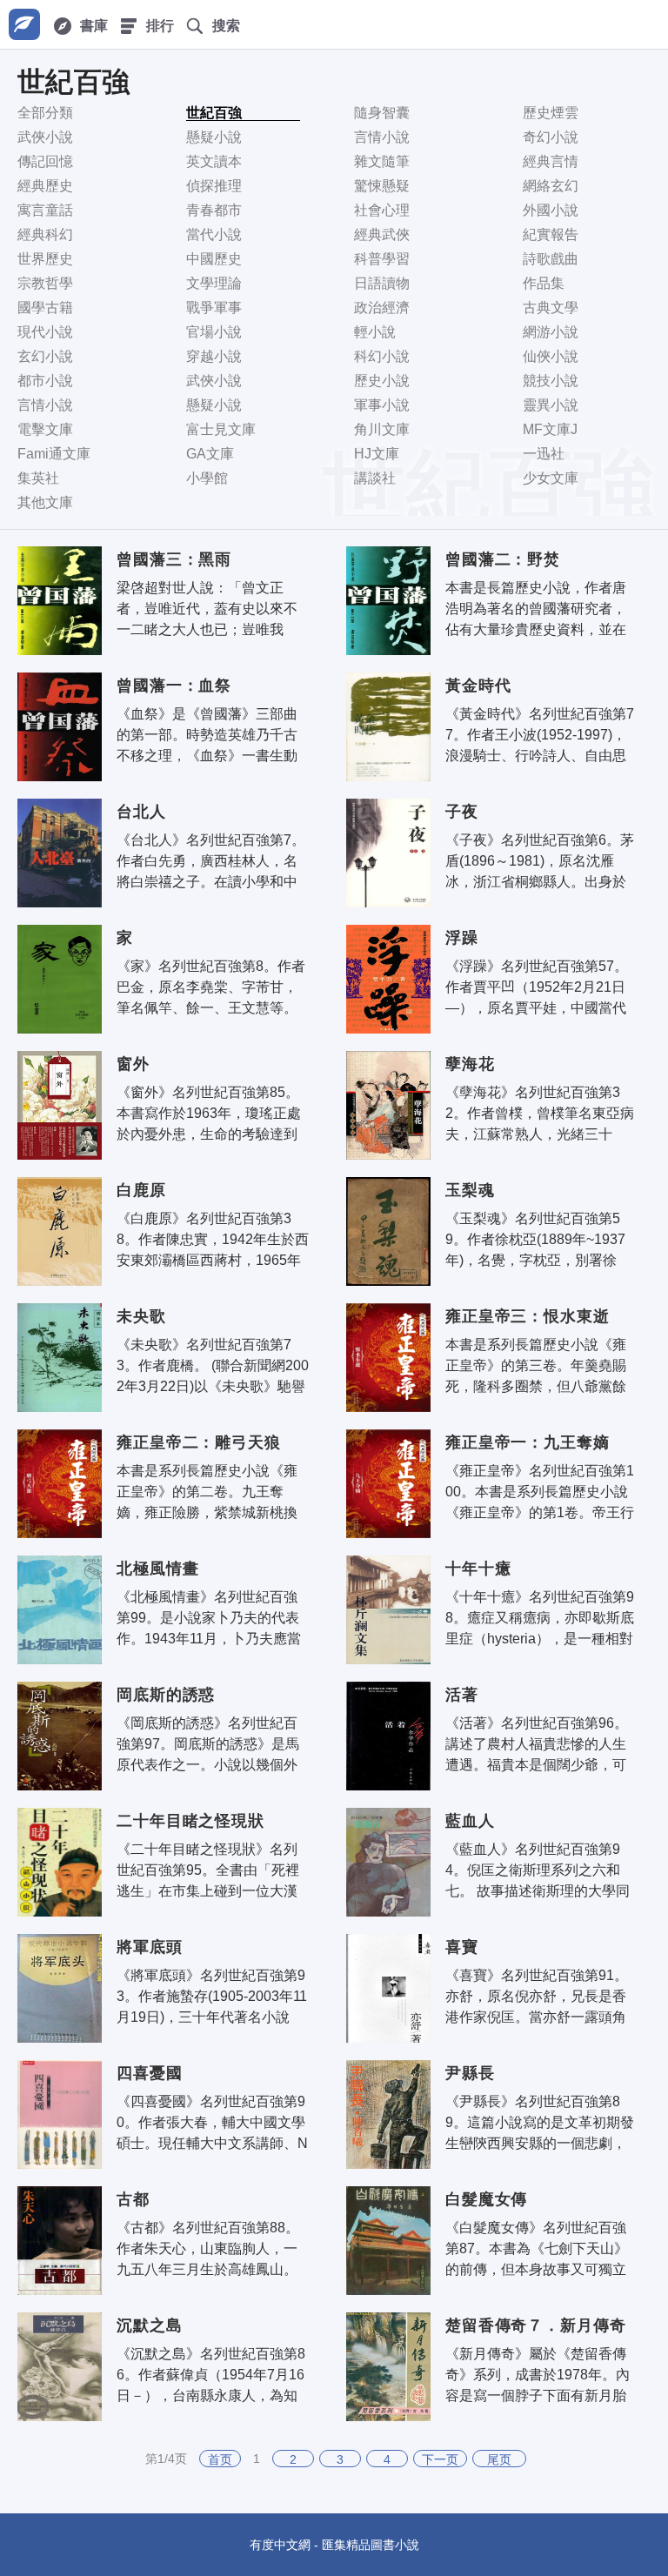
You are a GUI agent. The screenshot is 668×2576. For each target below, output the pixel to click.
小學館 (207, 478)
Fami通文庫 (54, 454)
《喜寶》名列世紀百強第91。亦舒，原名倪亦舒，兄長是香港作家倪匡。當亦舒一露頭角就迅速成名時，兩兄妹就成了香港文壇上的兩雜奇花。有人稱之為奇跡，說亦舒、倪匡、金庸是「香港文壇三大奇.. (537, 1997)
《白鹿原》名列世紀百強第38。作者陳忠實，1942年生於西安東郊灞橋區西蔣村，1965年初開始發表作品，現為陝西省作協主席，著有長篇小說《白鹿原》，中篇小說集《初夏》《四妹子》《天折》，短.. (213, 1240)
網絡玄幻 (551, 186)
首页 (220, 2459)
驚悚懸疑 (382, 186)
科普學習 (382, 259)
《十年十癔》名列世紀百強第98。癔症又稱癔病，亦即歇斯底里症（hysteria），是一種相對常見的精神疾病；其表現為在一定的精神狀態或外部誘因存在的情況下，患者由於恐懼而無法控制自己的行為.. (540, 1618)
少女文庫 (551, 478)
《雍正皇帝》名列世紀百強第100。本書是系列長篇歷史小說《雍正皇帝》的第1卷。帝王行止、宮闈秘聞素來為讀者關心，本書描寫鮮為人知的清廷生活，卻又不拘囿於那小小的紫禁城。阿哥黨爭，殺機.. (540, 1492)
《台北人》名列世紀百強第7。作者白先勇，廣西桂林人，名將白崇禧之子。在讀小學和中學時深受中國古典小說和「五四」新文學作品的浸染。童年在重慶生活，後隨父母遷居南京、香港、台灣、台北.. (211, 861)
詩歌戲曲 (551, 259)
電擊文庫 (45, 429)
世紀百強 (214, 113)
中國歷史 (214, 259)
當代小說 (214, 234)
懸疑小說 (214, 137)
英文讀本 (214, 161)
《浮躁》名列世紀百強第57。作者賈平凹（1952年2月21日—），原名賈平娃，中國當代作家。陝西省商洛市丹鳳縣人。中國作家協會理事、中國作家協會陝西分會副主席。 (537, 987)
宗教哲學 (45, 283)
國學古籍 (45, 308)
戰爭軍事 (214, 308)
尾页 (499, 2459)
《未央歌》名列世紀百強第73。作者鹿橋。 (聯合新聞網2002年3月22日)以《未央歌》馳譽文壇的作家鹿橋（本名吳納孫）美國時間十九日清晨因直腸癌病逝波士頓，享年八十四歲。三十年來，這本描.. (213, 1366)
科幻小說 (382, 356)
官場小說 (214, 332)
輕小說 (375, 332)
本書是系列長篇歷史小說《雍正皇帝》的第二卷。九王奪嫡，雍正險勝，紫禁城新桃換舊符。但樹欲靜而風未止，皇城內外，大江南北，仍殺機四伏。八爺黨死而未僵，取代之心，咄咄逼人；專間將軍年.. (207, 1492)
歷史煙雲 (551, 113)
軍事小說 (382, 405)
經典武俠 (382, 234)
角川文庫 (382, 429)
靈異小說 (551, 405)
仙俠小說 (551, 356)
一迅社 (544, 454)
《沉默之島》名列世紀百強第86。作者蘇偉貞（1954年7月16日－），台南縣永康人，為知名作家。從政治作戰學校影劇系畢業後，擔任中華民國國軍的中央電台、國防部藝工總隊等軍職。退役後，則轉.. (211, 2375)
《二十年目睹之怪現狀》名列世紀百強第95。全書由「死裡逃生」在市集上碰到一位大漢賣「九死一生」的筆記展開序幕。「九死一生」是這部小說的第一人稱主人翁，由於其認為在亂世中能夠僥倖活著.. (208, 1870)
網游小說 (551, 332)
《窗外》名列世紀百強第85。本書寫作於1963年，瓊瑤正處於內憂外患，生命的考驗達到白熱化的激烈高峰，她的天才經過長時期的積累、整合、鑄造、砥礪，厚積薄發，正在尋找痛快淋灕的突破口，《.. (209, 1114)
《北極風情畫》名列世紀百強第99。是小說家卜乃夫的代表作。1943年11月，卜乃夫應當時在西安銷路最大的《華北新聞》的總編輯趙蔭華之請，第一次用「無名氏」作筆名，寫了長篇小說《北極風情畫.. (209, 1618)
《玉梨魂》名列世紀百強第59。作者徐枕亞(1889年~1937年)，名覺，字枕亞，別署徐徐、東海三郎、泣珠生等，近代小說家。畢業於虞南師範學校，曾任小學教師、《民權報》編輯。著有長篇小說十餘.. (539, 1240)
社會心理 (382, 210)
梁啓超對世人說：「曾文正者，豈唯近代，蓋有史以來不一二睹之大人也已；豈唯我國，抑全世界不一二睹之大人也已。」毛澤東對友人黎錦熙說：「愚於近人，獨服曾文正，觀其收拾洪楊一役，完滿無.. (207, 609)
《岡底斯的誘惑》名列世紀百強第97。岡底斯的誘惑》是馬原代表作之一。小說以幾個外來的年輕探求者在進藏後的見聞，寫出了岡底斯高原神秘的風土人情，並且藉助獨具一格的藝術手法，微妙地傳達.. (208, 1744)
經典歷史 (45, 186)
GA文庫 (210, 454)
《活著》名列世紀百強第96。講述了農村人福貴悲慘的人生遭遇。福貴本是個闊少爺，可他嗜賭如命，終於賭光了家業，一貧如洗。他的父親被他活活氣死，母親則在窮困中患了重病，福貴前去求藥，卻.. (537, 1744)
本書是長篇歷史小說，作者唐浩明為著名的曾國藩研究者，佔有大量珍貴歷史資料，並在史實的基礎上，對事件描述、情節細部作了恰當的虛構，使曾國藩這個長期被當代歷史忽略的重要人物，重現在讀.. (536, 609)
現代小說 (45, 332)
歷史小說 (382, 381)
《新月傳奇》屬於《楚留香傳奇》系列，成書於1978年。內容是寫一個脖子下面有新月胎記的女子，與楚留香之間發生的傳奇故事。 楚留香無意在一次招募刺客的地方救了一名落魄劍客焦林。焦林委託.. (538, 2375)
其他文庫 (45, 502)
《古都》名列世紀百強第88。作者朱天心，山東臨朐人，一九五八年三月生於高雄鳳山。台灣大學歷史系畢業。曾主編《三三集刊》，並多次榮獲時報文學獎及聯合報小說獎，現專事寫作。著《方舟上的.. (208, 2249)
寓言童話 (45, 210)
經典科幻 (45, 234)
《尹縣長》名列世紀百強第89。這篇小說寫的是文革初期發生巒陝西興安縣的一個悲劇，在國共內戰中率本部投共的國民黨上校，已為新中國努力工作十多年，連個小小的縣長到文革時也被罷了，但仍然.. (540, 2123)
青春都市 (214, 210)
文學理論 (214, 283)
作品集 (544, 283)
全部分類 (45, 113)
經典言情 (551, 161)
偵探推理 (214, 186)
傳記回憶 (45, 161)
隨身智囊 (382, 113)
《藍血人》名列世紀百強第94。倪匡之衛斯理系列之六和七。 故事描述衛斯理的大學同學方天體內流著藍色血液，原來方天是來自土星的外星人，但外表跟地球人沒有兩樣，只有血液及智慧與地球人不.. (538, 1870)
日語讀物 (382, 283)
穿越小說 (214, 356)
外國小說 (551, 210)
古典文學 (551, 308)
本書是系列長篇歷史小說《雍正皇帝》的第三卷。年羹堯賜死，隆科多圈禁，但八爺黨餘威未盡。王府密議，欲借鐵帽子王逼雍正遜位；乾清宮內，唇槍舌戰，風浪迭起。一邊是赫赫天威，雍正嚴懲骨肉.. (536, 1366)
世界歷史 (45, 259)
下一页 (440, 2459)
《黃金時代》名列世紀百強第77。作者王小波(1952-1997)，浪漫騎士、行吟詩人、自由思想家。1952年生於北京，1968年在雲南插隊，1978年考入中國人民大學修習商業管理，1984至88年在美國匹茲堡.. (541, 735)
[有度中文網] (24, 24)
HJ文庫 (377, 454)
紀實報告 (551, 234)
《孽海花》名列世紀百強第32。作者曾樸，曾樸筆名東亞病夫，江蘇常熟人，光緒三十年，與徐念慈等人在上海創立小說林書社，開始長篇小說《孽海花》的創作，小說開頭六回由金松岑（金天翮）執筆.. (540, 1114)
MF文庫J (550, 429)
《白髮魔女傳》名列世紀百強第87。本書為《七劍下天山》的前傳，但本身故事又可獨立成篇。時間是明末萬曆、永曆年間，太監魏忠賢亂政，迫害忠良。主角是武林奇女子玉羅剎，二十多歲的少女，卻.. (537, 2249)
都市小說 (45, 381)
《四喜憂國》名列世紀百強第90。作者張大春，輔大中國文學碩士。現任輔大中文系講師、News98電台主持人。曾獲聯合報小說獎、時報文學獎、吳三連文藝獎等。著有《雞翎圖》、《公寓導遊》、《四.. (214, 2123)
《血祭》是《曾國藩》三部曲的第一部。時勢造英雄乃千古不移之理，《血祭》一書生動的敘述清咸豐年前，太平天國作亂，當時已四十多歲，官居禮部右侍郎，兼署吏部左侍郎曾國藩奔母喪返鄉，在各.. (207, 735)
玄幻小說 (45, 356)
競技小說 (551, 381)
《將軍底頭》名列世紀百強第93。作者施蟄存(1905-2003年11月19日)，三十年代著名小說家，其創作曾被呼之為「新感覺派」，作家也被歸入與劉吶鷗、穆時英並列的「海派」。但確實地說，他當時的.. (212, 1997)
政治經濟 (382, 308)
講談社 (375, 478)
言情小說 (382, 137)
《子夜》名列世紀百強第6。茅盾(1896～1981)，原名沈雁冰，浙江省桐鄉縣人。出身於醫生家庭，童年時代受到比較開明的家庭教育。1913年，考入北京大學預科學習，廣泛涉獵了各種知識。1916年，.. (540, 861)
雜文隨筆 (382, 161)
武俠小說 (45, 137)
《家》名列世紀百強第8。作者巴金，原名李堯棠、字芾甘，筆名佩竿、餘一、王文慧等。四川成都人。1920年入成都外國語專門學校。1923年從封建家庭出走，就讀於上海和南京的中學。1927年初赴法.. (211, 987)
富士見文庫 (221, 429)
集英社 (38, 478)
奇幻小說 (551, 137)
